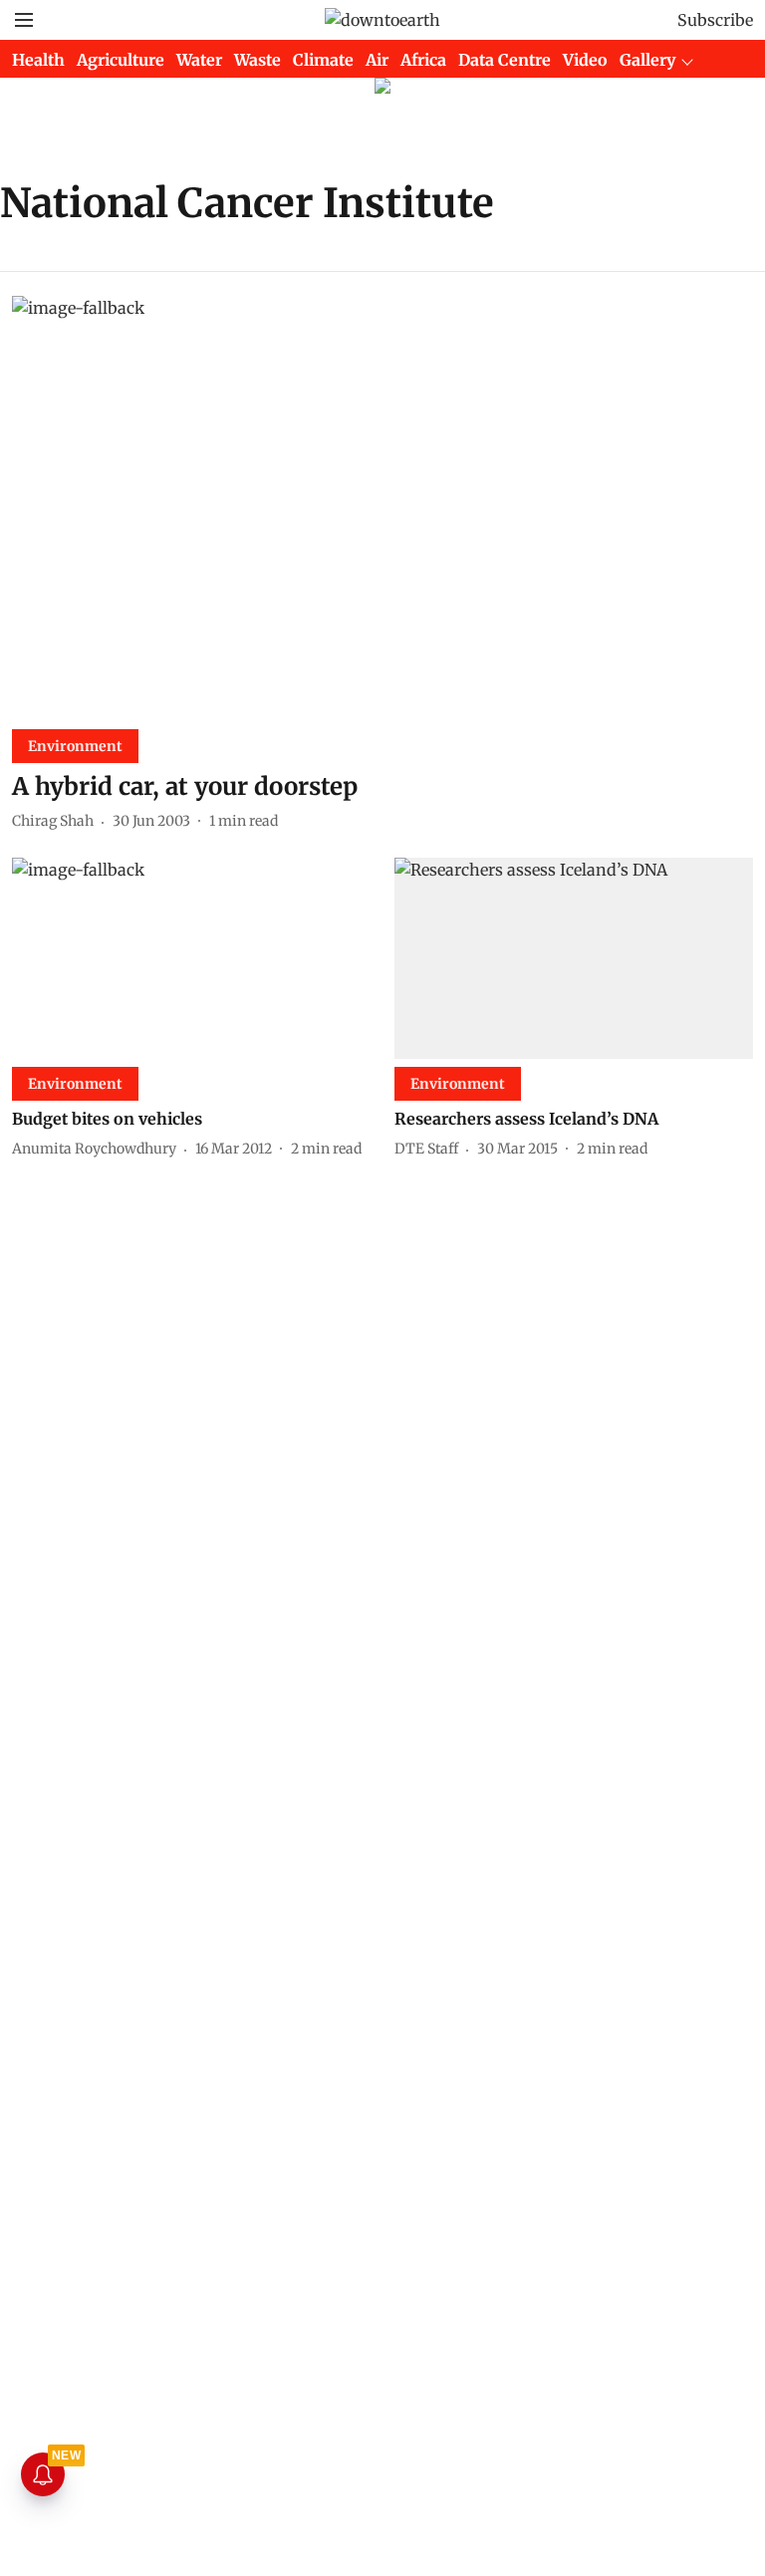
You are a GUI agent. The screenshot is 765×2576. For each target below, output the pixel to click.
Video (585, 60)
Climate (323, 60)
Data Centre (505, 60)
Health (38, 60)
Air (377, 60)
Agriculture (121, 60)
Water (199, 60)
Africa (423, 60)
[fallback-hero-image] (382, 505)
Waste (257, 60)
